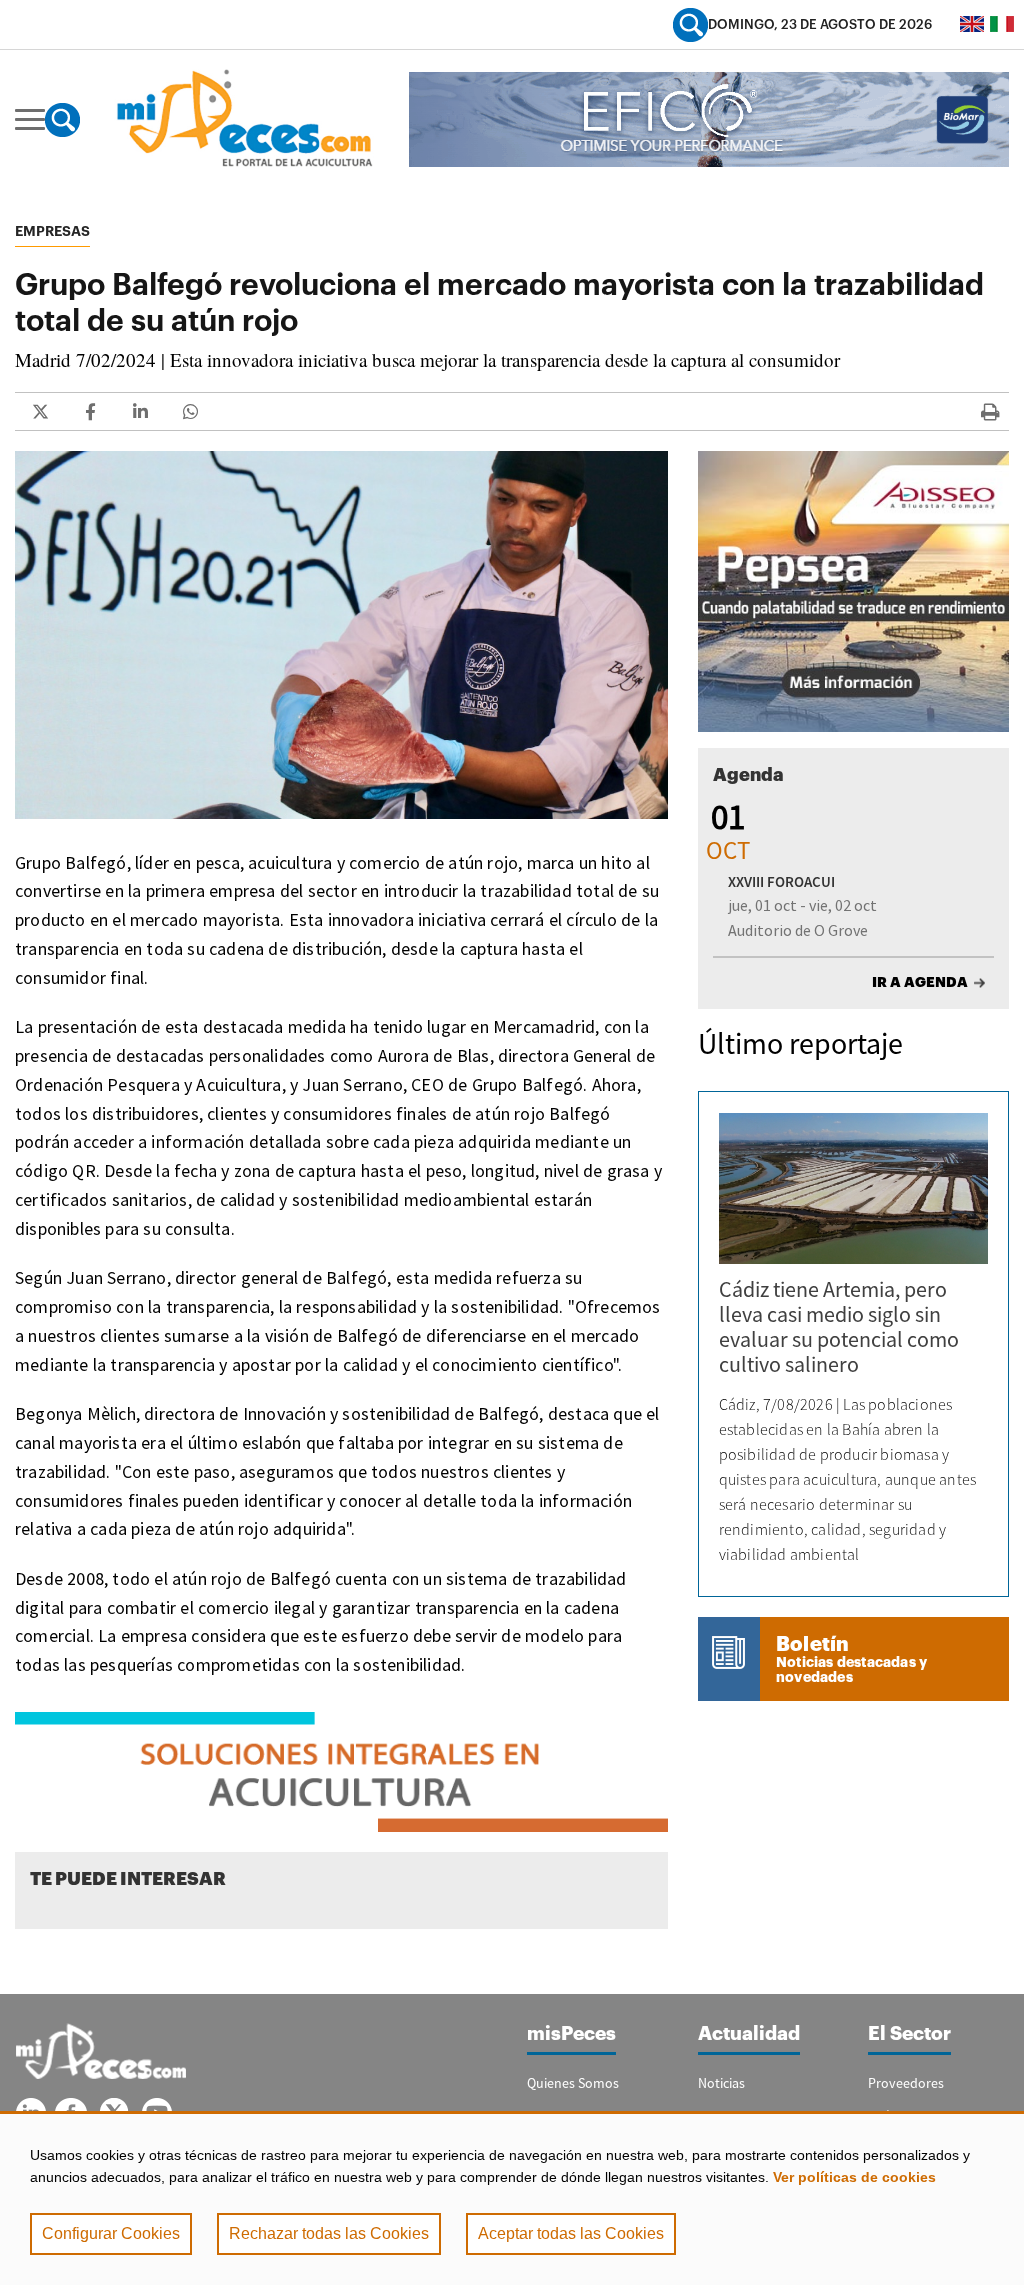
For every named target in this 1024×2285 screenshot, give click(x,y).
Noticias (721, 2083)
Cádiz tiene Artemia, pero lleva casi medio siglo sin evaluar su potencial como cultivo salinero (839, 1326)
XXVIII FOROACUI (781, 881)
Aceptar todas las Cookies (571, 2233)
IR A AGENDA (920, 982)
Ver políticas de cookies (854, 2177)
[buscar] (690, 24)
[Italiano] (1002, 24)
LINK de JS (40, 411)
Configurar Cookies (111, 2233)
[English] (972, 24)
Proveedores (906, 2083)
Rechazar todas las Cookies (329, 2233)
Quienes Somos (573, 2083)
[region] (512, 2198)
